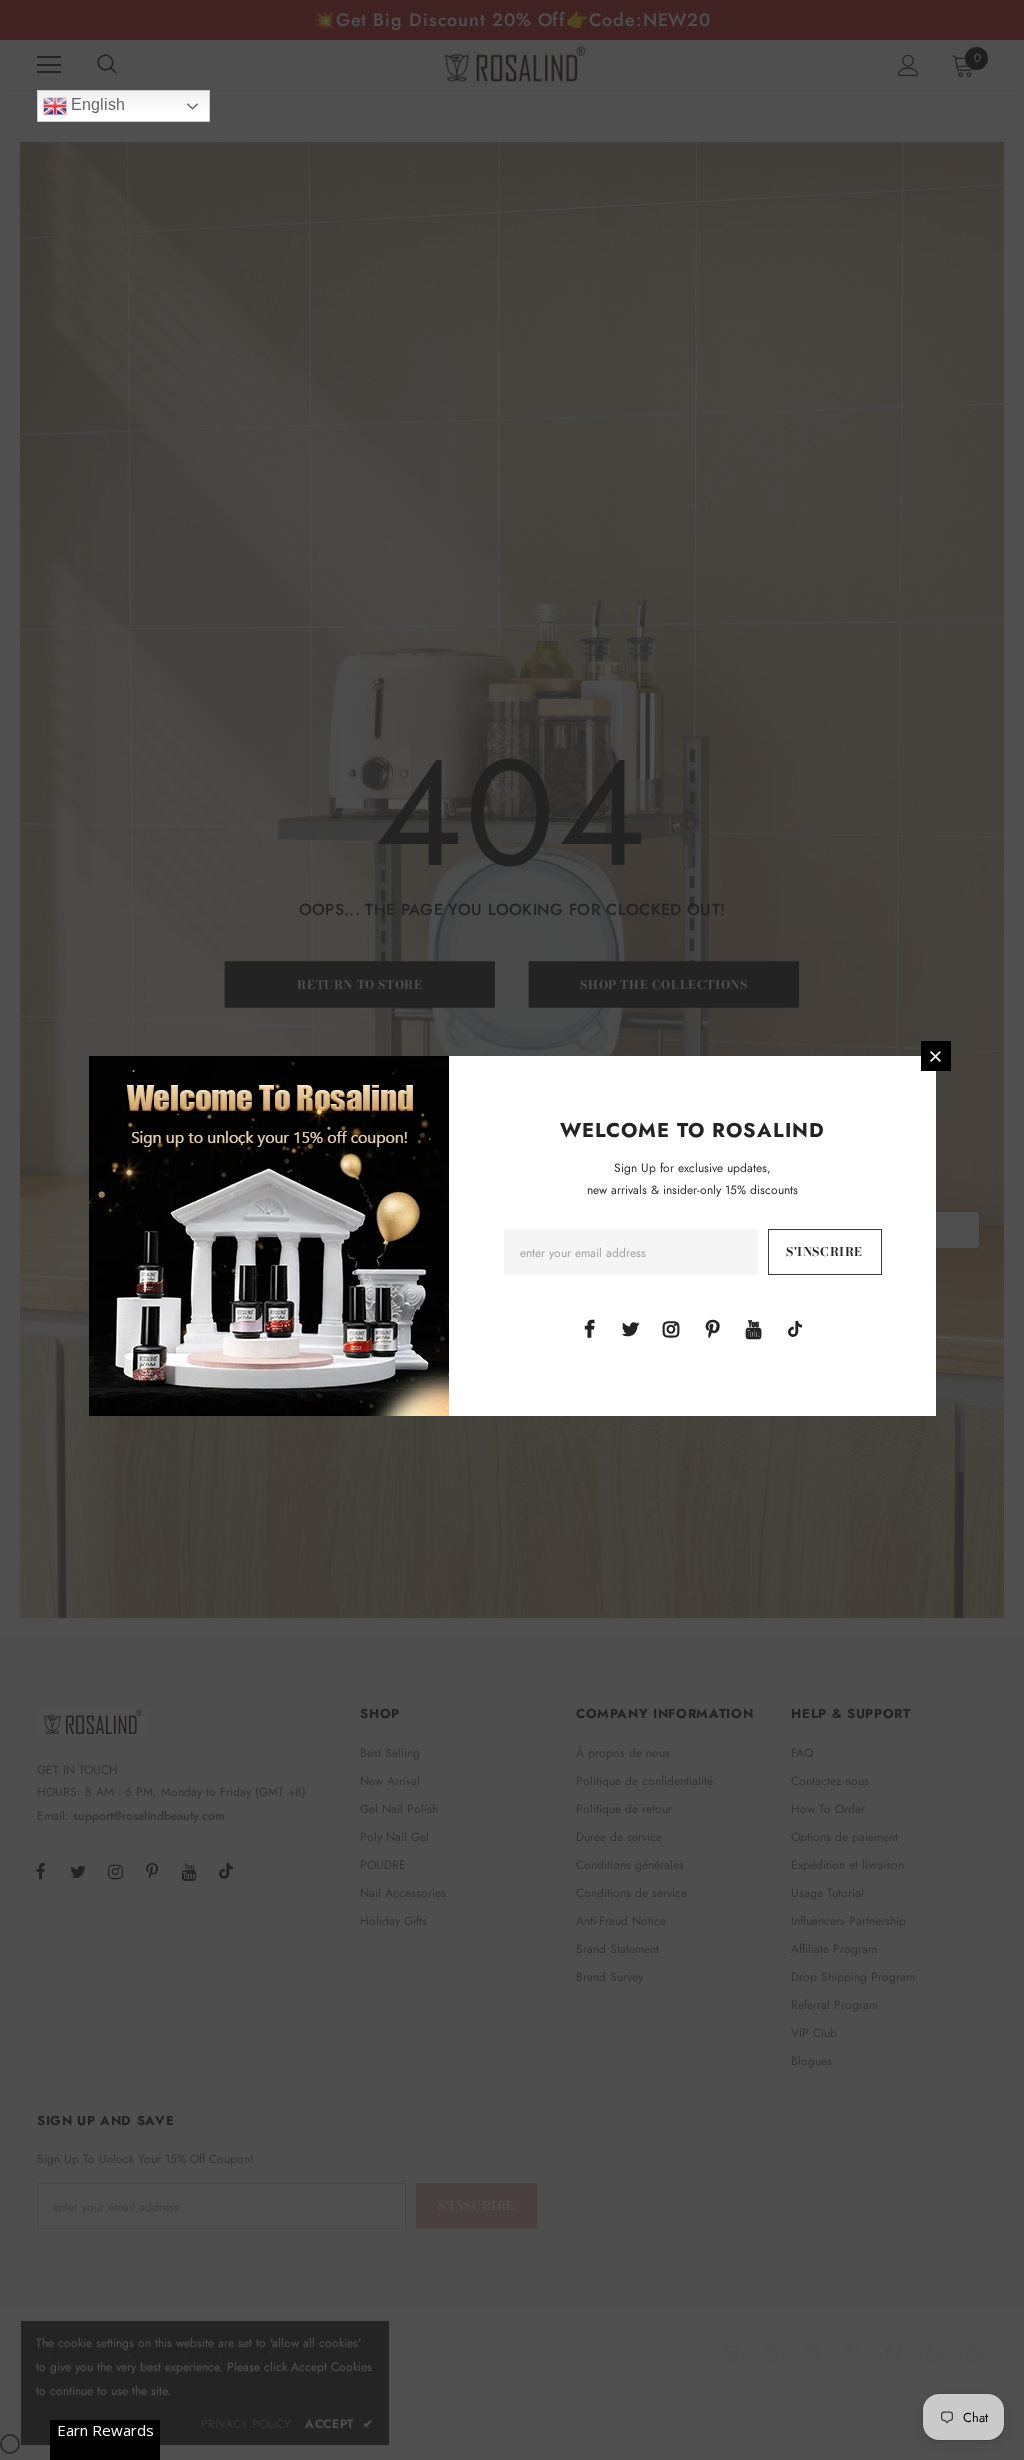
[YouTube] (754, 1328)
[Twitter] (630, 1328)
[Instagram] (671, 1328)
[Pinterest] (713, 1328)
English (96, 104)
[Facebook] (589, 1328)
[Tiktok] (795, 1328)
